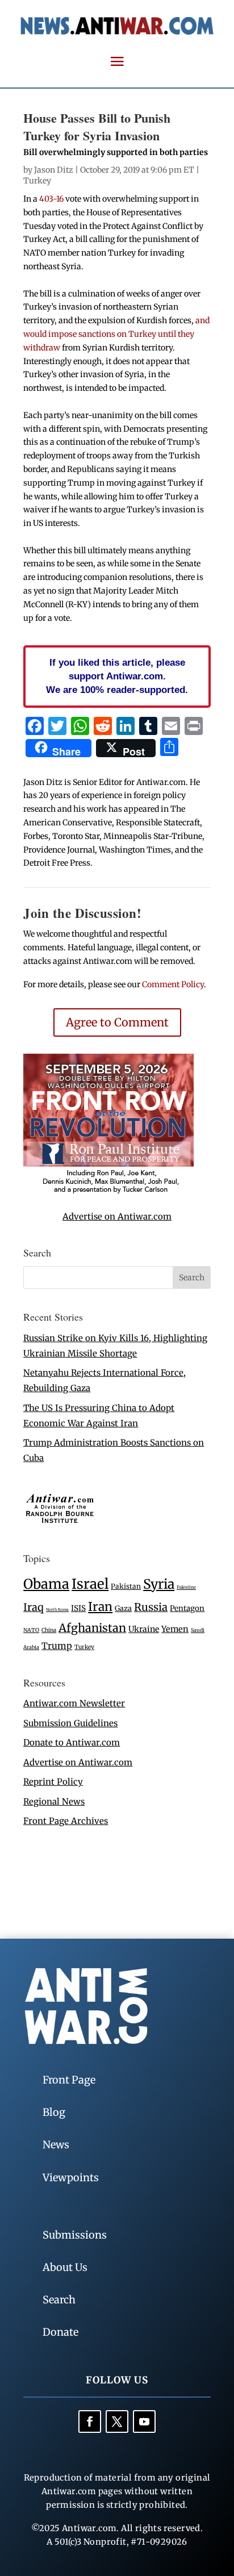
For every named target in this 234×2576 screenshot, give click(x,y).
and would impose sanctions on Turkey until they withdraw (116, 334)
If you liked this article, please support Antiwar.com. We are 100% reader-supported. (117, 676)
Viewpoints (71, 2178)
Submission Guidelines (70, 1723)
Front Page (69, 2080)
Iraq (34, 1607)
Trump (57, 1646)
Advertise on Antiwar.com (117, 1216)
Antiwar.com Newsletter (74, 1703)
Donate (60, 2332)
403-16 (51, 199)
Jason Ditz (54, 170)
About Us (65, 2267)
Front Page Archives (66, 1821)
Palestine (186, 1587)
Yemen (175, 1629)
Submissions (75, 2235)
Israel (90, 1584)
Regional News (54, 1801)
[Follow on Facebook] (90, 2421)
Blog (54, 2112)
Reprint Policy (53, 1782)
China (49, 1630)
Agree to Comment (117, 1022)
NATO (31, 1630)
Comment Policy (173, 984)
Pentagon (187, 1608)
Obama (46, 1584)
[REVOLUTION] (108, 1191)
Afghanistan (92, 1628)
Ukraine (144, 1629)
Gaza (123, 1608)
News (56, 2145)
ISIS (78, 1608)
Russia (151, 1607)
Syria (159, 1584)
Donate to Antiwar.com (72, 1742)
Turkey (37, 181)
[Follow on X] (117, 2421)
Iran (100, 1607)
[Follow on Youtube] (144, 2421)
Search (59, 2300)
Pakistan (126, 1586)
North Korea (57, 1610)
